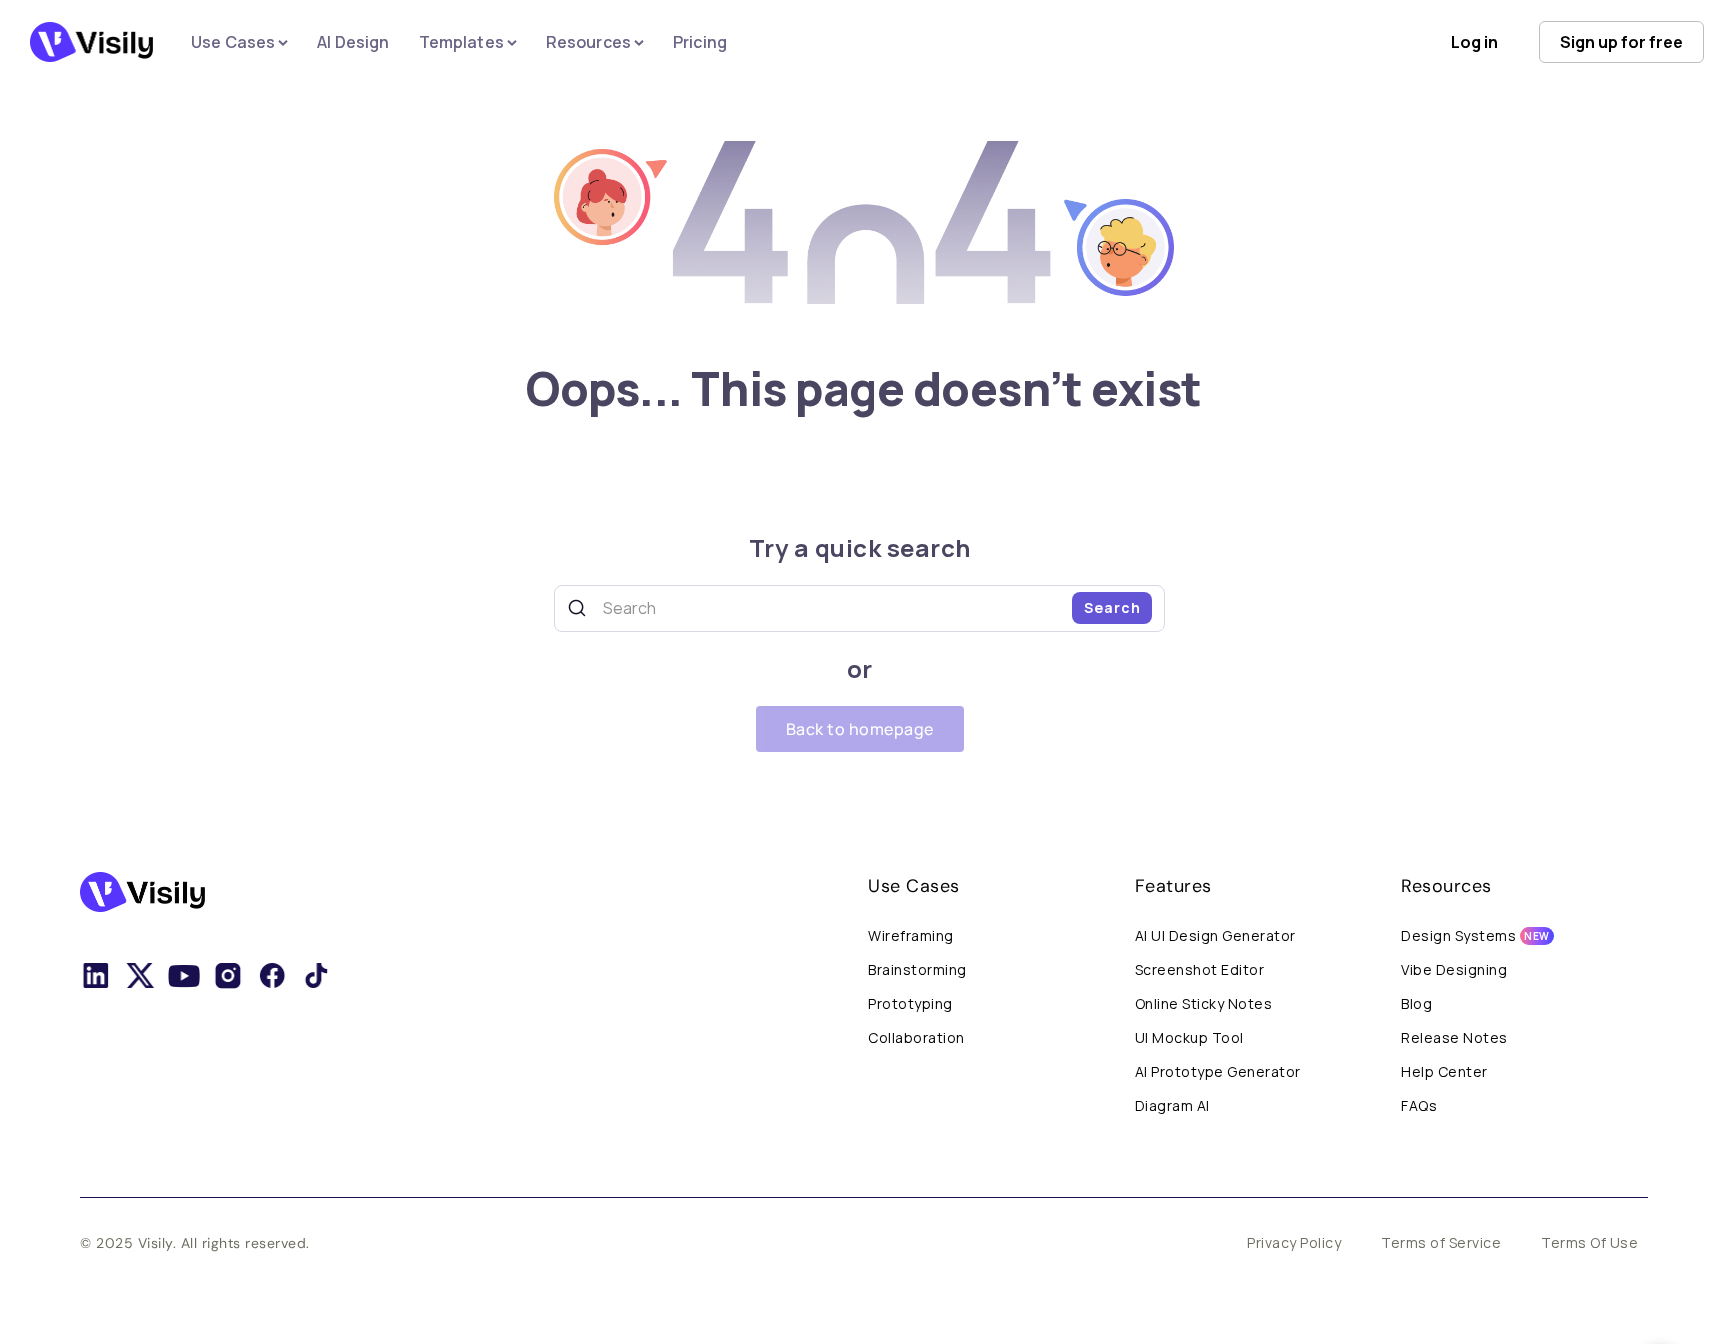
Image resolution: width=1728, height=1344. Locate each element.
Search (1112, 607)
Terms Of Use (1589, 1242)
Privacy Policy (1294, 1242)
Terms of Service (1441, 1242)
